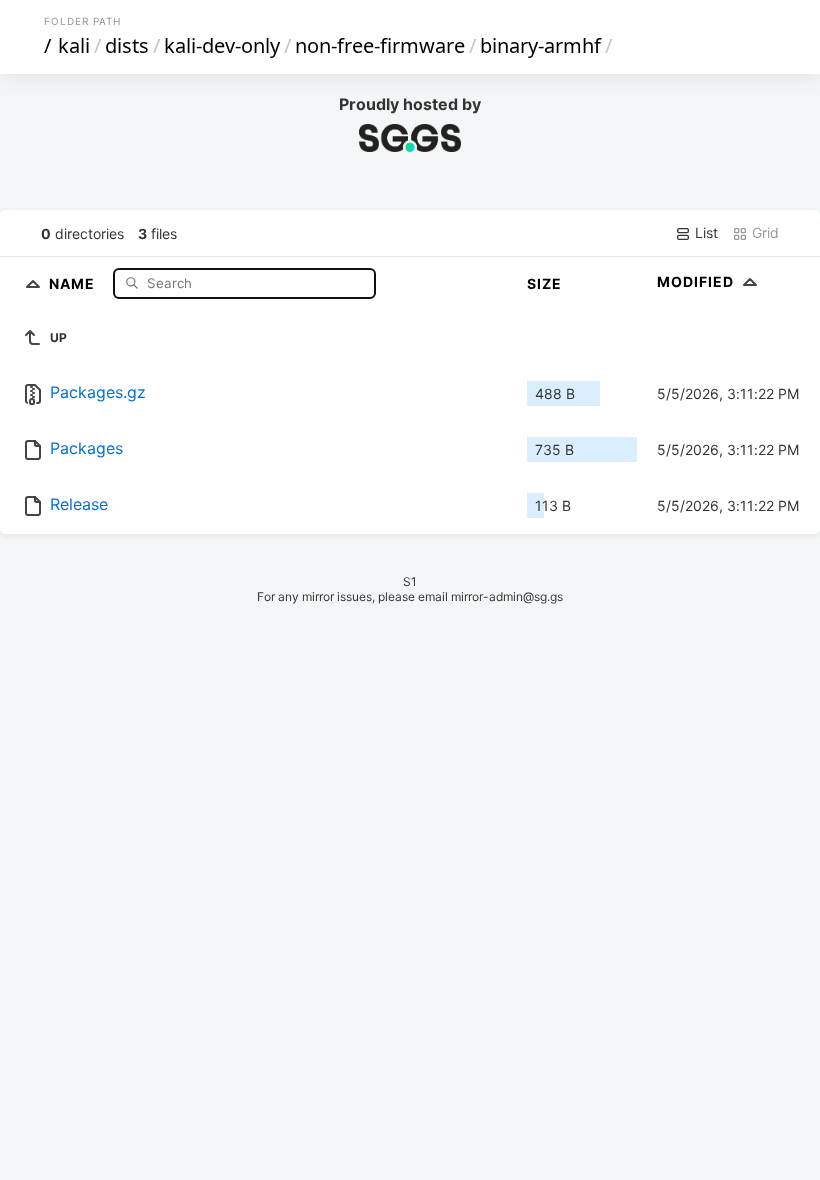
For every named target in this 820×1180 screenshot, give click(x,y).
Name (74, 282)
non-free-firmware (380, 45)
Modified (697, 281)
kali (74, 45)
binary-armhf (540, 45)
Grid (763, 232)
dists (127, 45)
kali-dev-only (222, 45)
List (704, 232)
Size (544, 283)
